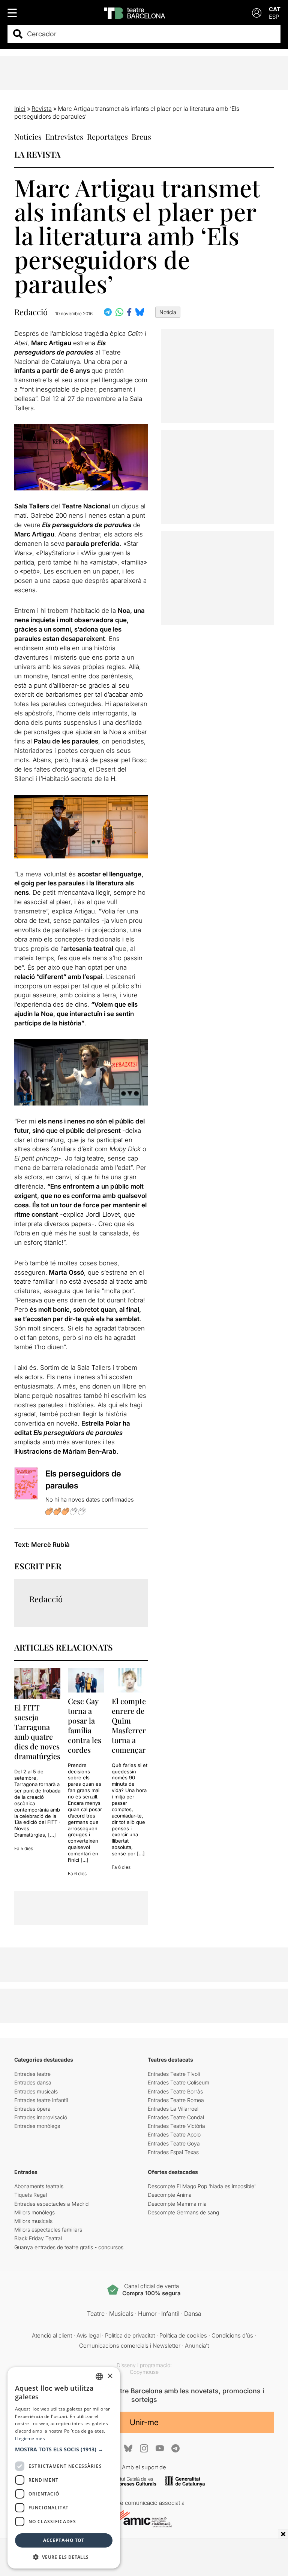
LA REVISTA (37, 154)
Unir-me (144, 2422)
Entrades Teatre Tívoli (174, 2074)
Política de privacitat (130, 2335)
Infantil (170, 2314)
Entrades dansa (33, 2082)
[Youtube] (160, 2448)
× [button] (110, 2376)
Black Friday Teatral (38, 2238)
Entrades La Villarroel (173, 2109)
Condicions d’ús (232, 2335)
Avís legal (88, 2335)
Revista (42, 109)
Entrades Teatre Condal (176, 2117)
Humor (147, 2314)
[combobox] (151, 34)
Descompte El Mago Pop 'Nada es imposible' (202, 2186)
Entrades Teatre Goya (174, 2143)
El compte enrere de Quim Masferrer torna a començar (129, 1725)
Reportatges (107, 136)
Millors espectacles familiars (48, 2230)
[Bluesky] (128, 2448)
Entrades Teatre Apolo (174, 2134)
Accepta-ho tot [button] (64, 2540)
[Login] (257, 13)
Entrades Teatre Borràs (175, 2091)
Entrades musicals (36, 2091)
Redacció (31, 312)
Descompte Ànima (170, 2195)
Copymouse (144, 2372)
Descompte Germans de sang (183, 2212)
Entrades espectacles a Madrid (51, 2204)
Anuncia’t (197, 2346)
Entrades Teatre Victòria (176, 2126)
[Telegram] (175, 2448)
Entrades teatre (32, 2074)
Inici (20, 109)
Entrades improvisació (41, 2117)
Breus (141, 136)
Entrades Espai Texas (173, 2152)
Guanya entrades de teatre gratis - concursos (69, 2247)
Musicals (121, 2314)
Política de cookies (183, 2335)
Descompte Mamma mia (177, 2204)
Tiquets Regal (31, 2195)
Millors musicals (33, 2221)
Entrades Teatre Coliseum (178, 2082)
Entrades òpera (32, 2109)
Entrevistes (64, 136)
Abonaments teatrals (39, 2186)
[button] (64, 2449)
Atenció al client (52, 2335)
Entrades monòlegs (37, 2126)
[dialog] (64, 2468)
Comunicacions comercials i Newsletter (130, 2346)
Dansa (193, 2314)
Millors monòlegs (34, 2212)
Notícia (168, 312)
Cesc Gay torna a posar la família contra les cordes (85, 1725)
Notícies (28, 136)
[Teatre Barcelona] (134, 13)
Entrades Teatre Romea (176, 2100)
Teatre (96, 2314)
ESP (274, 17)
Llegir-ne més (30, 2438)
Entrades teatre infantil (41, 2100)
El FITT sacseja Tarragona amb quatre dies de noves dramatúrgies (37, 1732)
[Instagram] (144, 2448)
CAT (275, 9)
